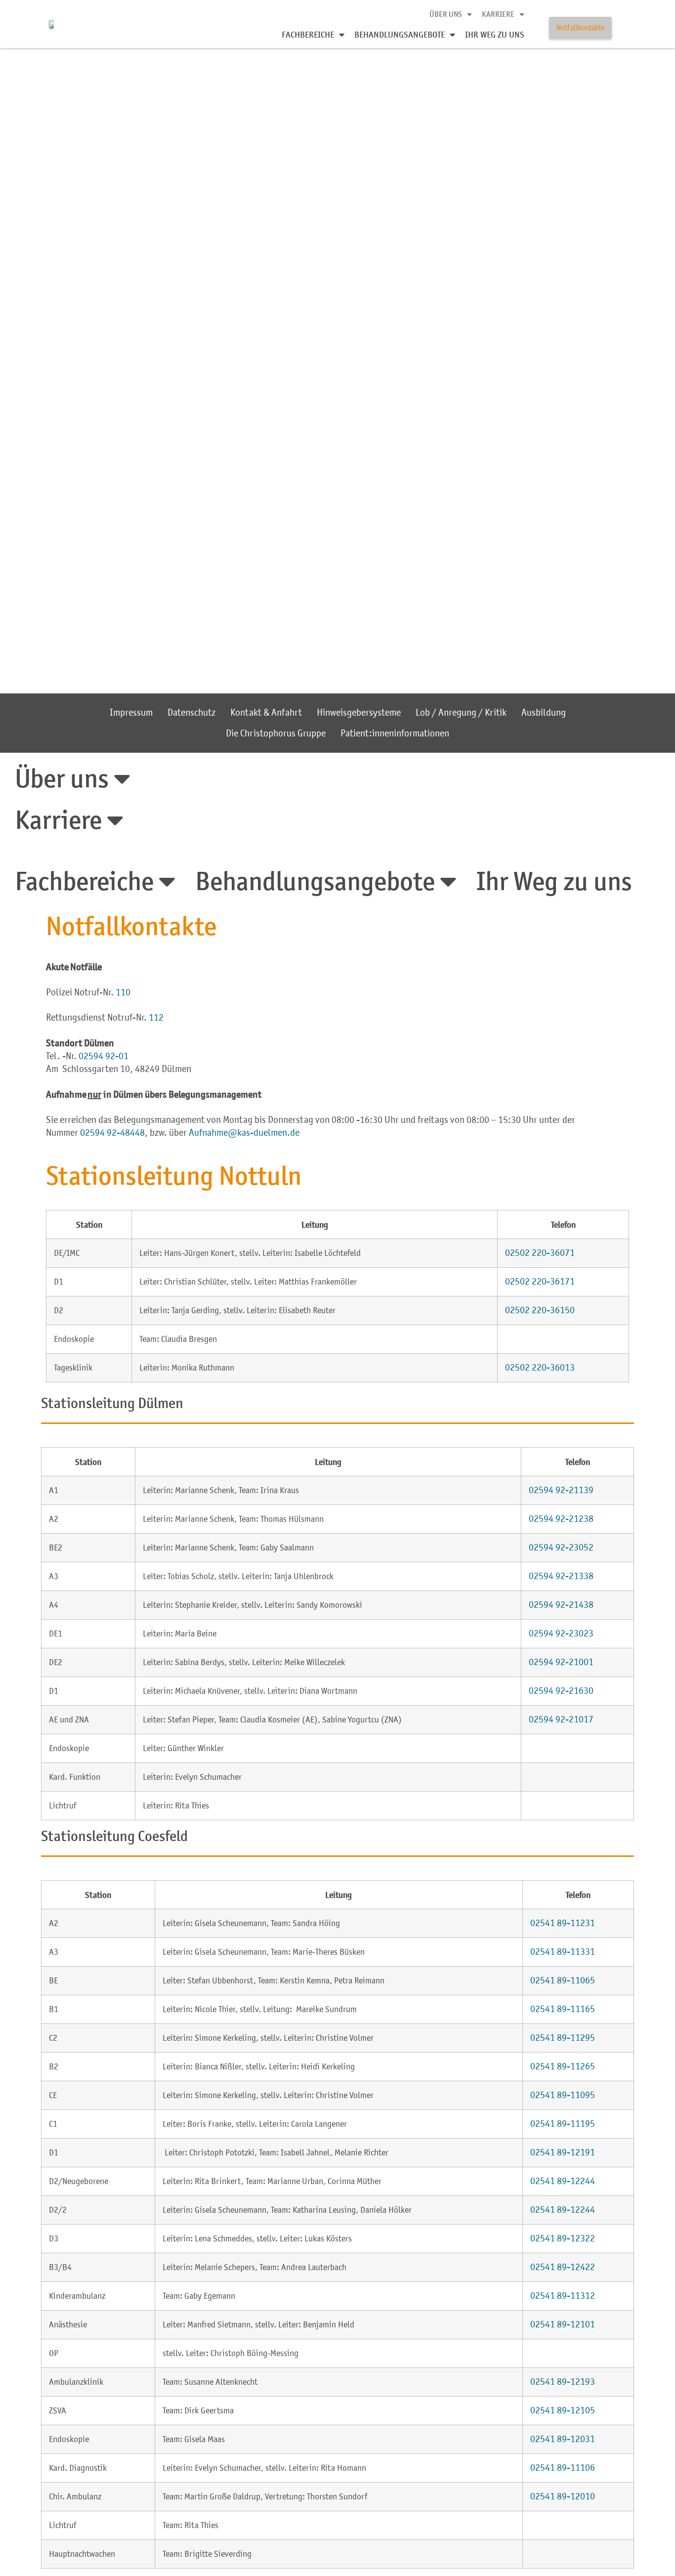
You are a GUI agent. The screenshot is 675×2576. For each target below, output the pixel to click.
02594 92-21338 (561, 1576)
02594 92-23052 (561, 1547)
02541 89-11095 (563, 2095)
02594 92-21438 (561, 1605)
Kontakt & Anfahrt (266, 712)
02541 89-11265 (563, 2066)
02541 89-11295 (563, 2038)
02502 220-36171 (540, 1281)
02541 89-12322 (563, 2238)
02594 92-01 (104, 1056)
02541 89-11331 (563, 1952)
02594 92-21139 (561, 1490)
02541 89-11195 (563, 2124)
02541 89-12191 (563, 2152)
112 (156, 1017)
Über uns (446, 14)
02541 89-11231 (563, 1923)
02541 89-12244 (563, 2181)
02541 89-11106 (563, 2468)
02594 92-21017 (561, 1719)
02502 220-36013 (540, 1367)
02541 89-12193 (563, 2382)
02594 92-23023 (561, 1633)
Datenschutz (191, 712)
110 (123, 992)
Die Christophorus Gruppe (276, 733)
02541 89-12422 (563, 2267)
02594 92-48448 (112, 1133)
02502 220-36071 (540, 1253)
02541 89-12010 (563, 2496)
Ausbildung (544, 712)
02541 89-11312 (563, 2296)
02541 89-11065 (563, 1980)
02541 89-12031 (563, 2439)
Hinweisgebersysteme (359, 712)
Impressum (131, 712)
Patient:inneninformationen (395, 733)
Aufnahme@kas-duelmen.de (244, 1133)
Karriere (498, 14)
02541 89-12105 (563, 2410)
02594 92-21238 (561, 1519)
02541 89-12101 (563, 2324)
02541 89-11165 (563, 2009)
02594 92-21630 (561, 1691)
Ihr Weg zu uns (495, 34)
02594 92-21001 (561, 1662)
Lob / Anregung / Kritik (461, 712)
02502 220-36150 (540, 1310)
